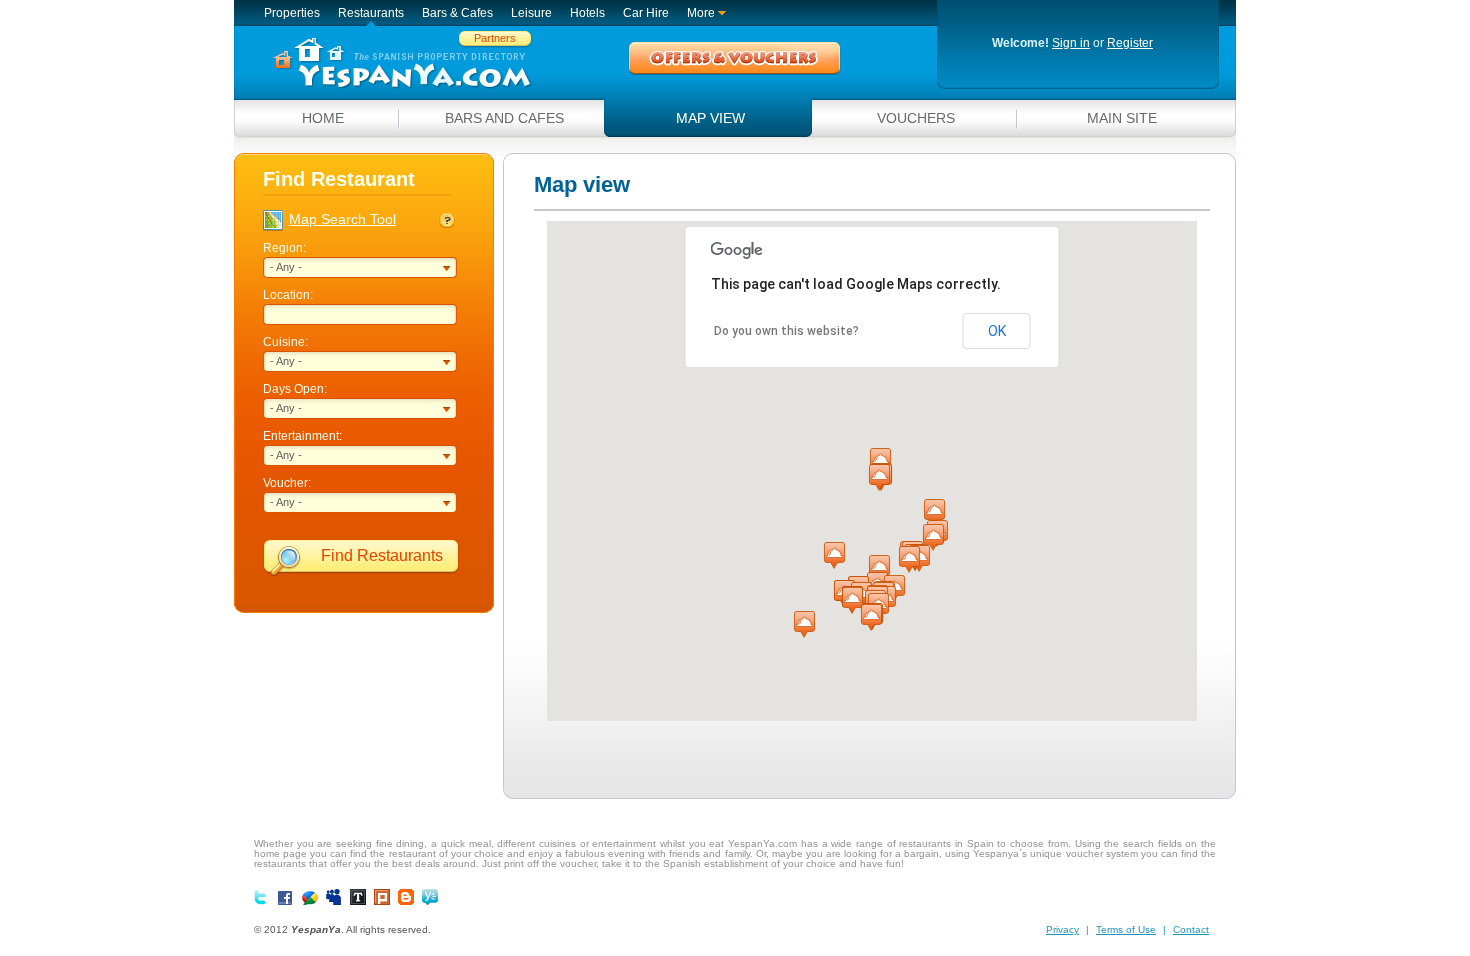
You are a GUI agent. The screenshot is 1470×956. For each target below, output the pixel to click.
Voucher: (287, 483)
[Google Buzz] (310, 898)
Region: (284, 248)
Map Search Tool (342, 219)
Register (1130, 43)
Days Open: (295, 389)
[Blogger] (406, 897)
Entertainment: (302, 436)
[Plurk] (382, 897)
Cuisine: (285, 342)
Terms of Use (1126, 929)
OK (997, 331)
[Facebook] (286, 899)
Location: (288, 295)
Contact (1191, 929)
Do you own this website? (786, 331)
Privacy (1062, 929)
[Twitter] (262, 897)
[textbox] (362, 314)
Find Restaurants (382, 555)
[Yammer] (430, 897)
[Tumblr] (358, 897)
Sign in (1071, 43)
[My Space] (334, 897)
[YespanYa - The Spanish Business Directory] (402, 63)
